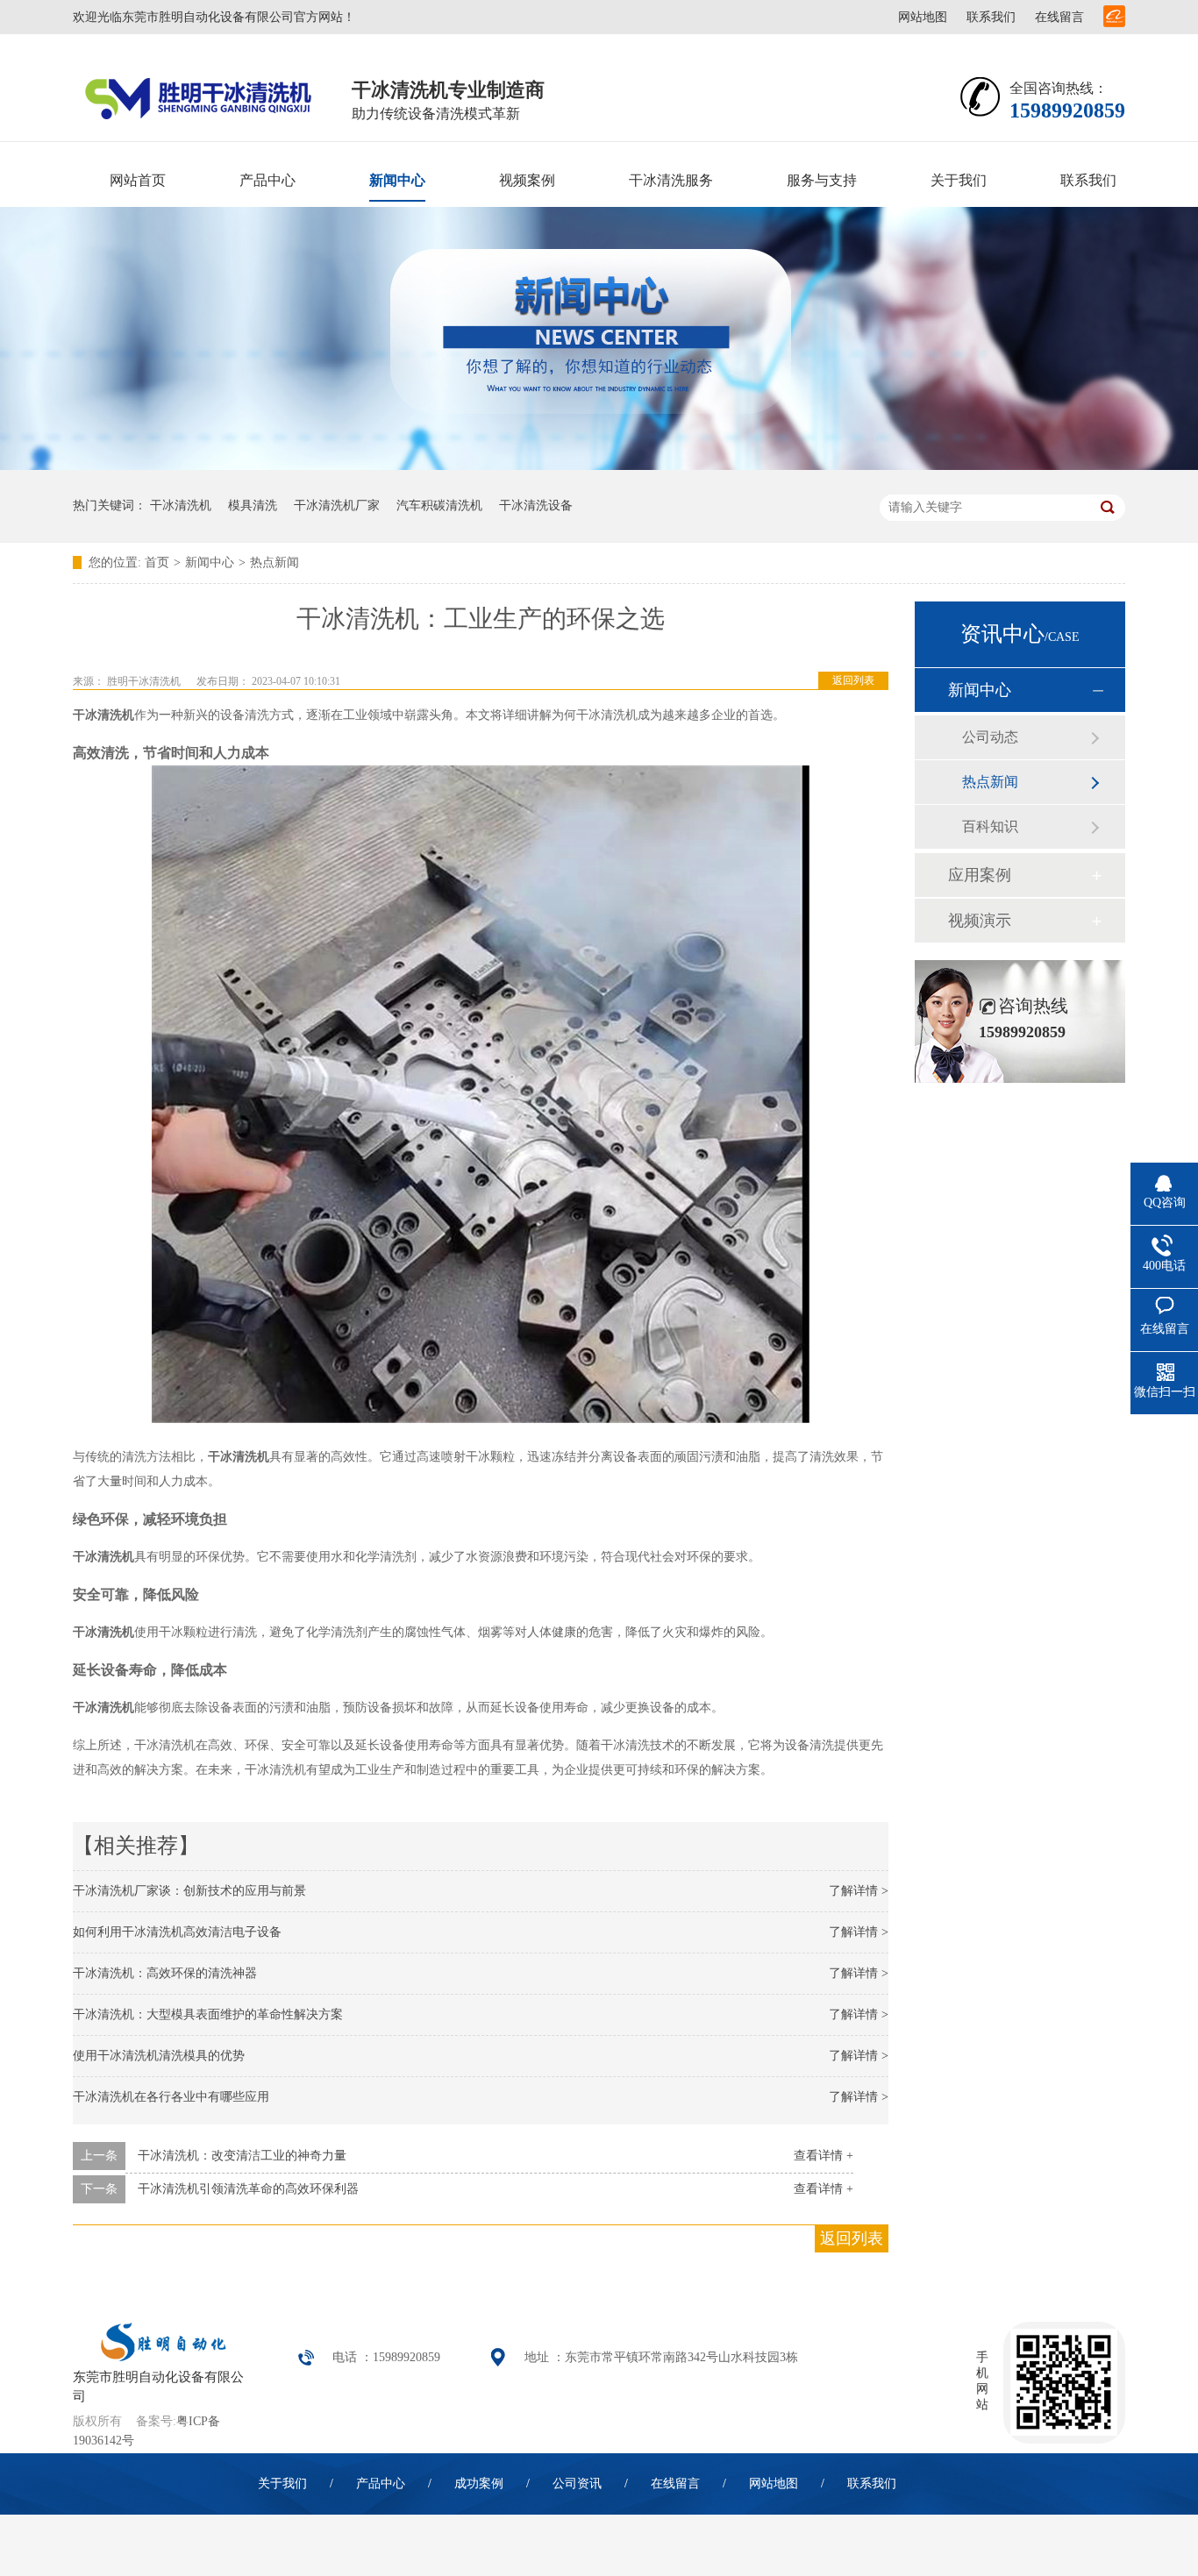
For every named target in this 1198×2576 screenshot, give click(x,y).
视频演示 (980, 921)
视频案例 (527, 180)
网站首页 (138, 180)
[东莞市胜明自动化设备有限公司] (160, 2357)
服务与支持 (822, 180)
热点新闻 (275, 562)
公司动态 (990, 737)
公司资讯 (577, 2483)
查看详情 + (824, 2156)
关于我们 (959, 180)
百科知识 (990, 826)
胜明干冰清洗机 (144, 681)
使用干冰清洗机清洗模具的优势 (159, 2056)
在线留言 (1059, 17)
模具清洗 (253, 505)
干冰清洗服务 (671, 180)
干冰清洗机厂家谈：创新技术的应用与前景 (189, 1891)
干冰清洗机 (181, 505)
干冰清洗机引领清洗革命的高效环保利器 (248, 2189)
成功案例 (479, 2483)
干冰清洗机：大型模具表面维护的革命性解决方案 (208, 2014)
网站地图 (923, 17)
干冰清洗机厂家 (337, 505)
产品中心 (267, 180)
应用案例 (980, 875)
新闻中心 (397, 180)
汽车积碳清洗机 (439, 505)
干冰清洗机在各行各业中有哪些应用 (171, 2097)
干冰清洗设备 (536, 505)
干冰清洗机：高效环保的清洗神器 (165, 1973)
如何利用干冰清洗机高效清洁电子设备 (177, 1932)
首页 (157, 562)
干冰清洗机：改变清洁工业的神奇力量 (242, 2156)
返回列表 (853, 680)
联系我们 (991, 17)
